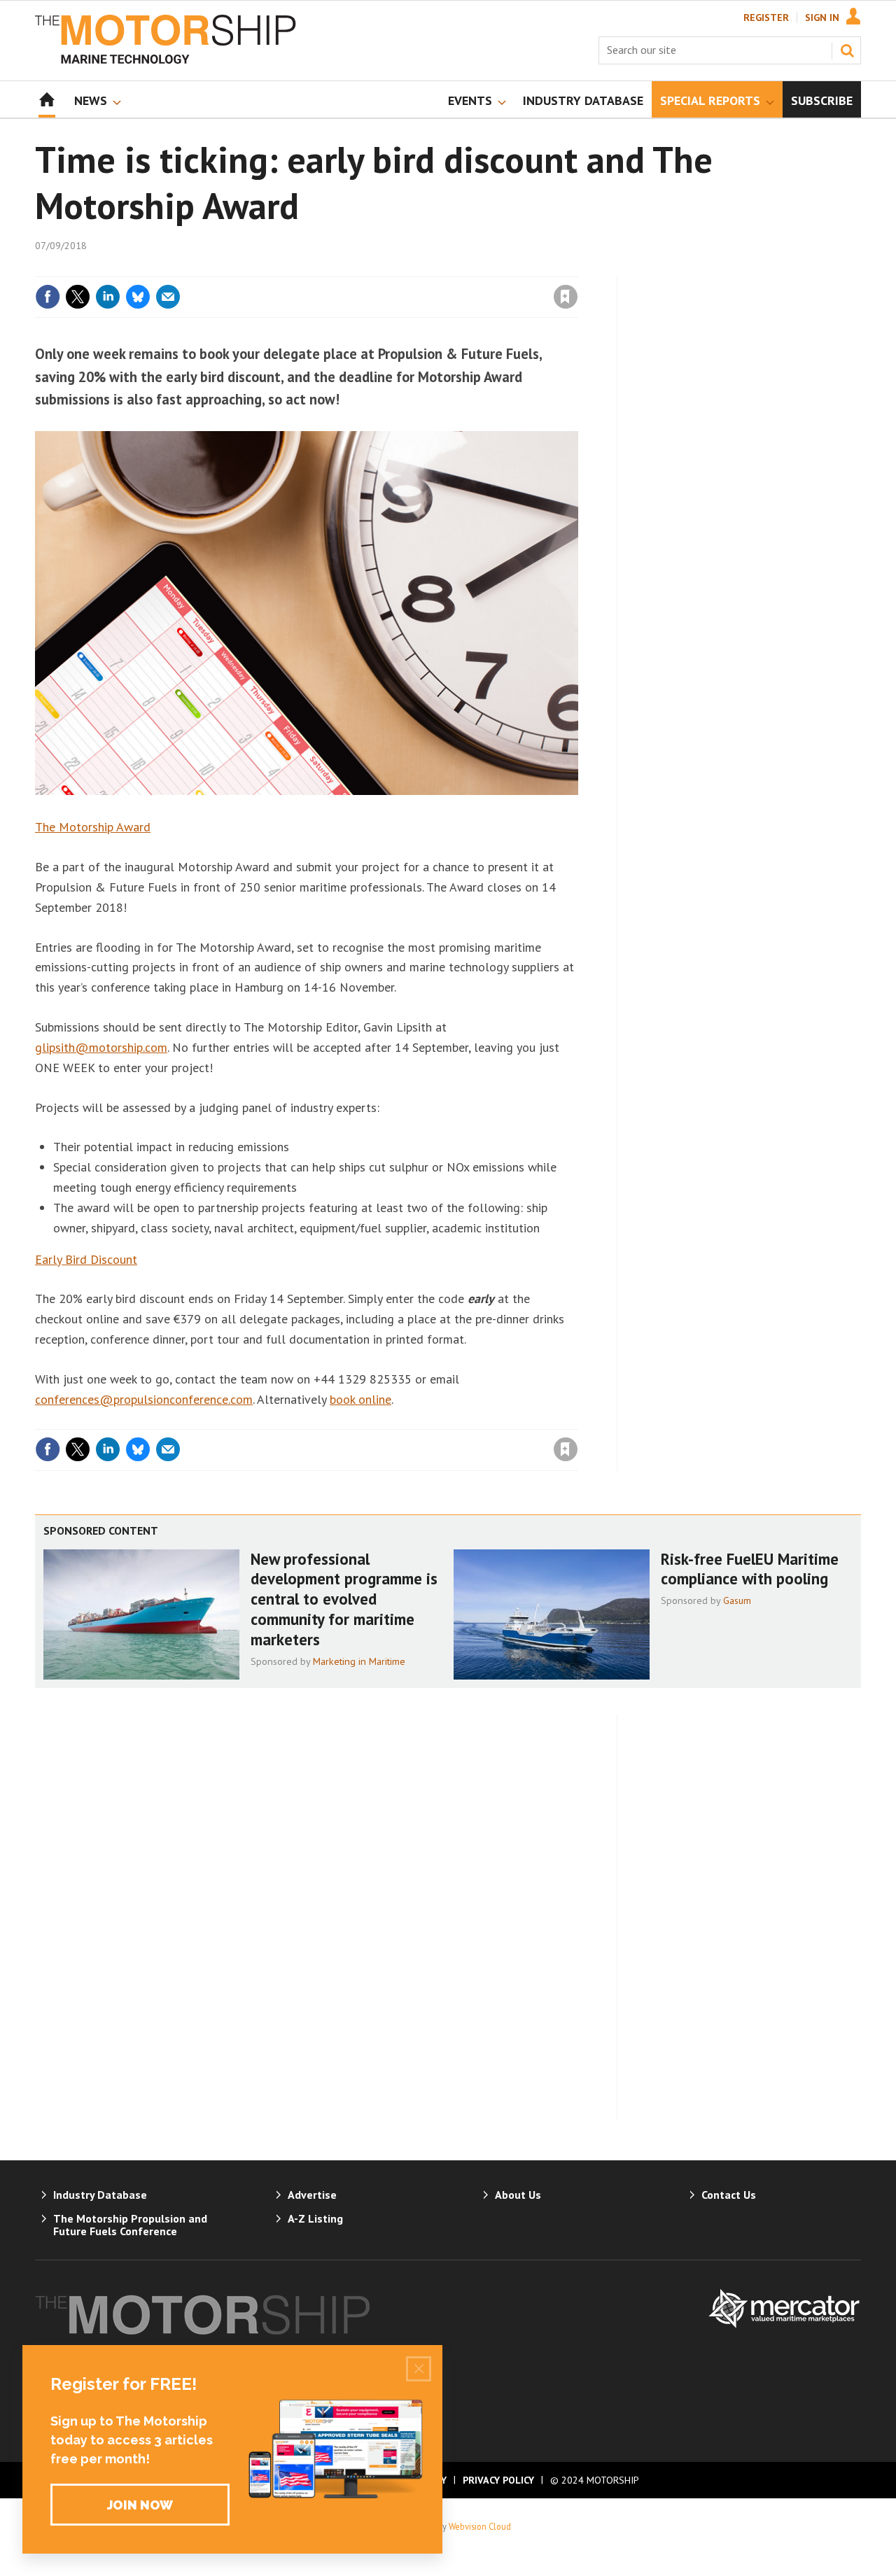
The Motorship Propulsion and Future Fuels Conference (130, 2225)
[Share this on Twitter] (78, 297)
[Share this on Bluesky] (138, 297)
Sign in (401, 268)
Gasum (737, 1600)
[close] (577, 268)
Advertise (312, 2195)
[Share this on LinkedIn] (108, 297)
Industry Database (100, 2195)
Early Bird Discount (86, 1259)
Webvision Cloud (480, 2526)
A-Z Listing (315, 2218)
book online (360, 1399)
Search (847, 50)
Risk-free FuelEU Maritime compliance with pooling (750, 1569)
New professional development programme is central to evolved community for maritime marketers (344, 1599)
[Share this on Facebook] (48, 297)
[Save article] (566, 297)
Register (766, 17)
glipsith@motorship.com (101, 1047)
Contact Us (729, 2195)
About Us (518, 2195)
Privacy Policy (498, 2480)
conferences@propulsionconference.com (144, 1399)
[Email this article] (168, 297)
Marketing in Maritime (359, 1661)
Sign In (822, 17)
